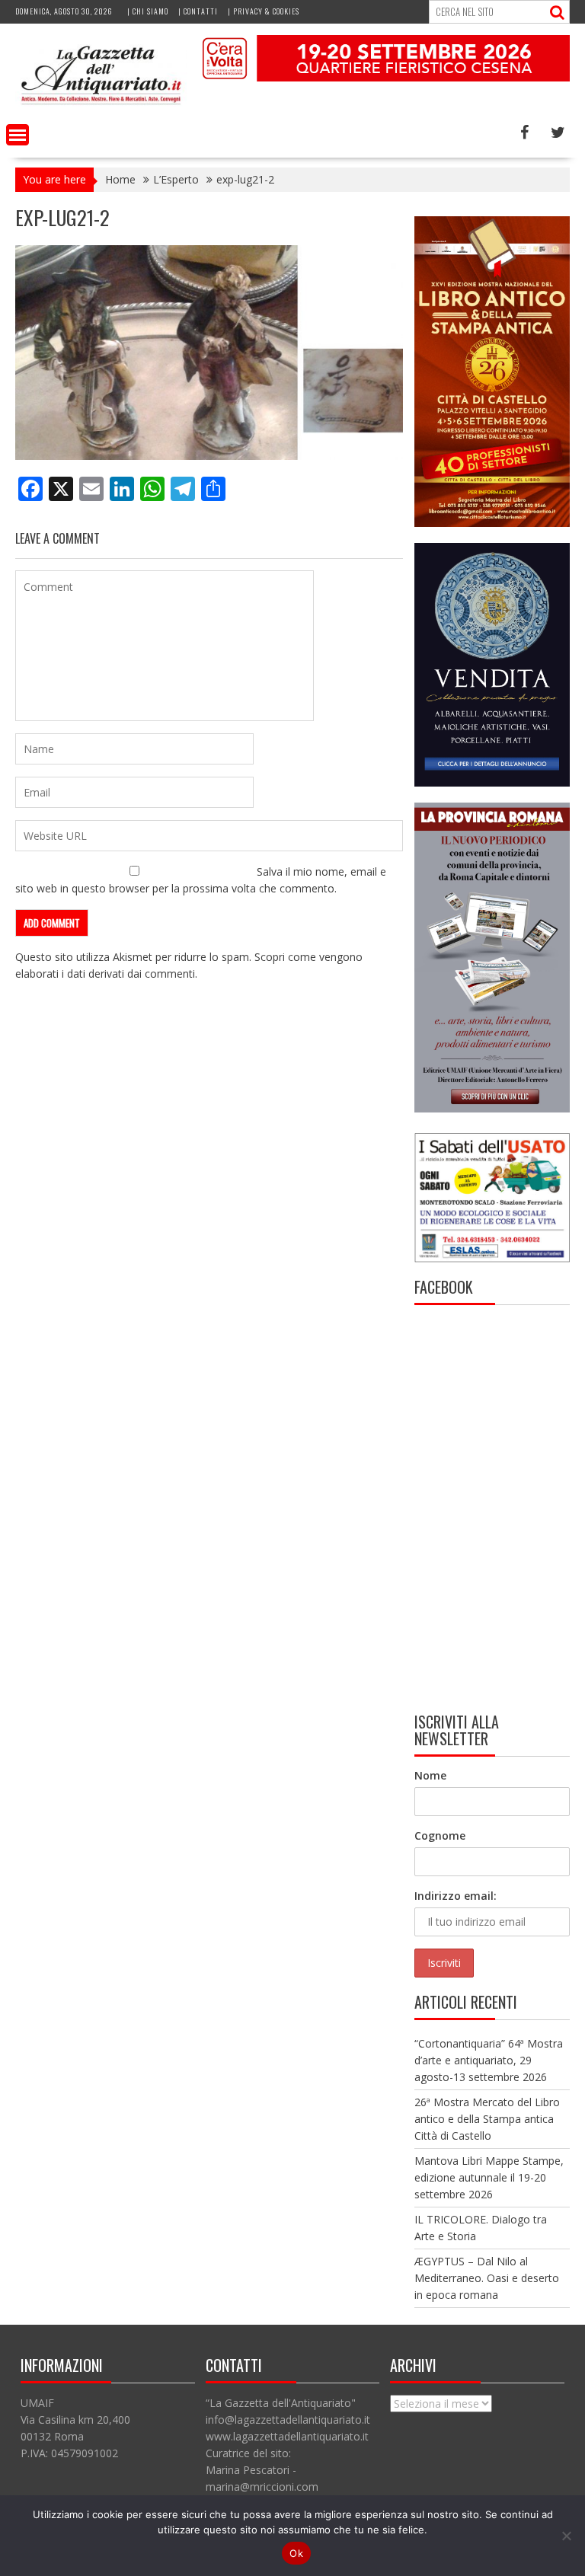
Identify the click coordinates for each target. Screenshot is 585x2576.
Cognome (440, 1835)
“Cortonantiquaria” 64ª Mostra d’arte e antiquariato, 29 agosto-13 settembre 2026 (489, 2060)
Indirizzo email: (456, 1896)
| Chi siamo (148, 11)
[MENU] (18, 135)
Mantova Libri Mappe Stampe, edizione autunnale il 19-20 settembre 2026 (489, 2177)
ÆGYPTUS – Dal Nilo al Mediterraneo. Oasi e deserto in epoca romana (487, 2278)
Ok (296, 2553)
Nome (430, 1775)
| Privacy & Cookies (264, 11)
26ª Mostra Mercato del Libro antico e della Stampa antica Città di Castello (487, 2119)
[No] (566, 2536)
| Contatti (198, 11)
